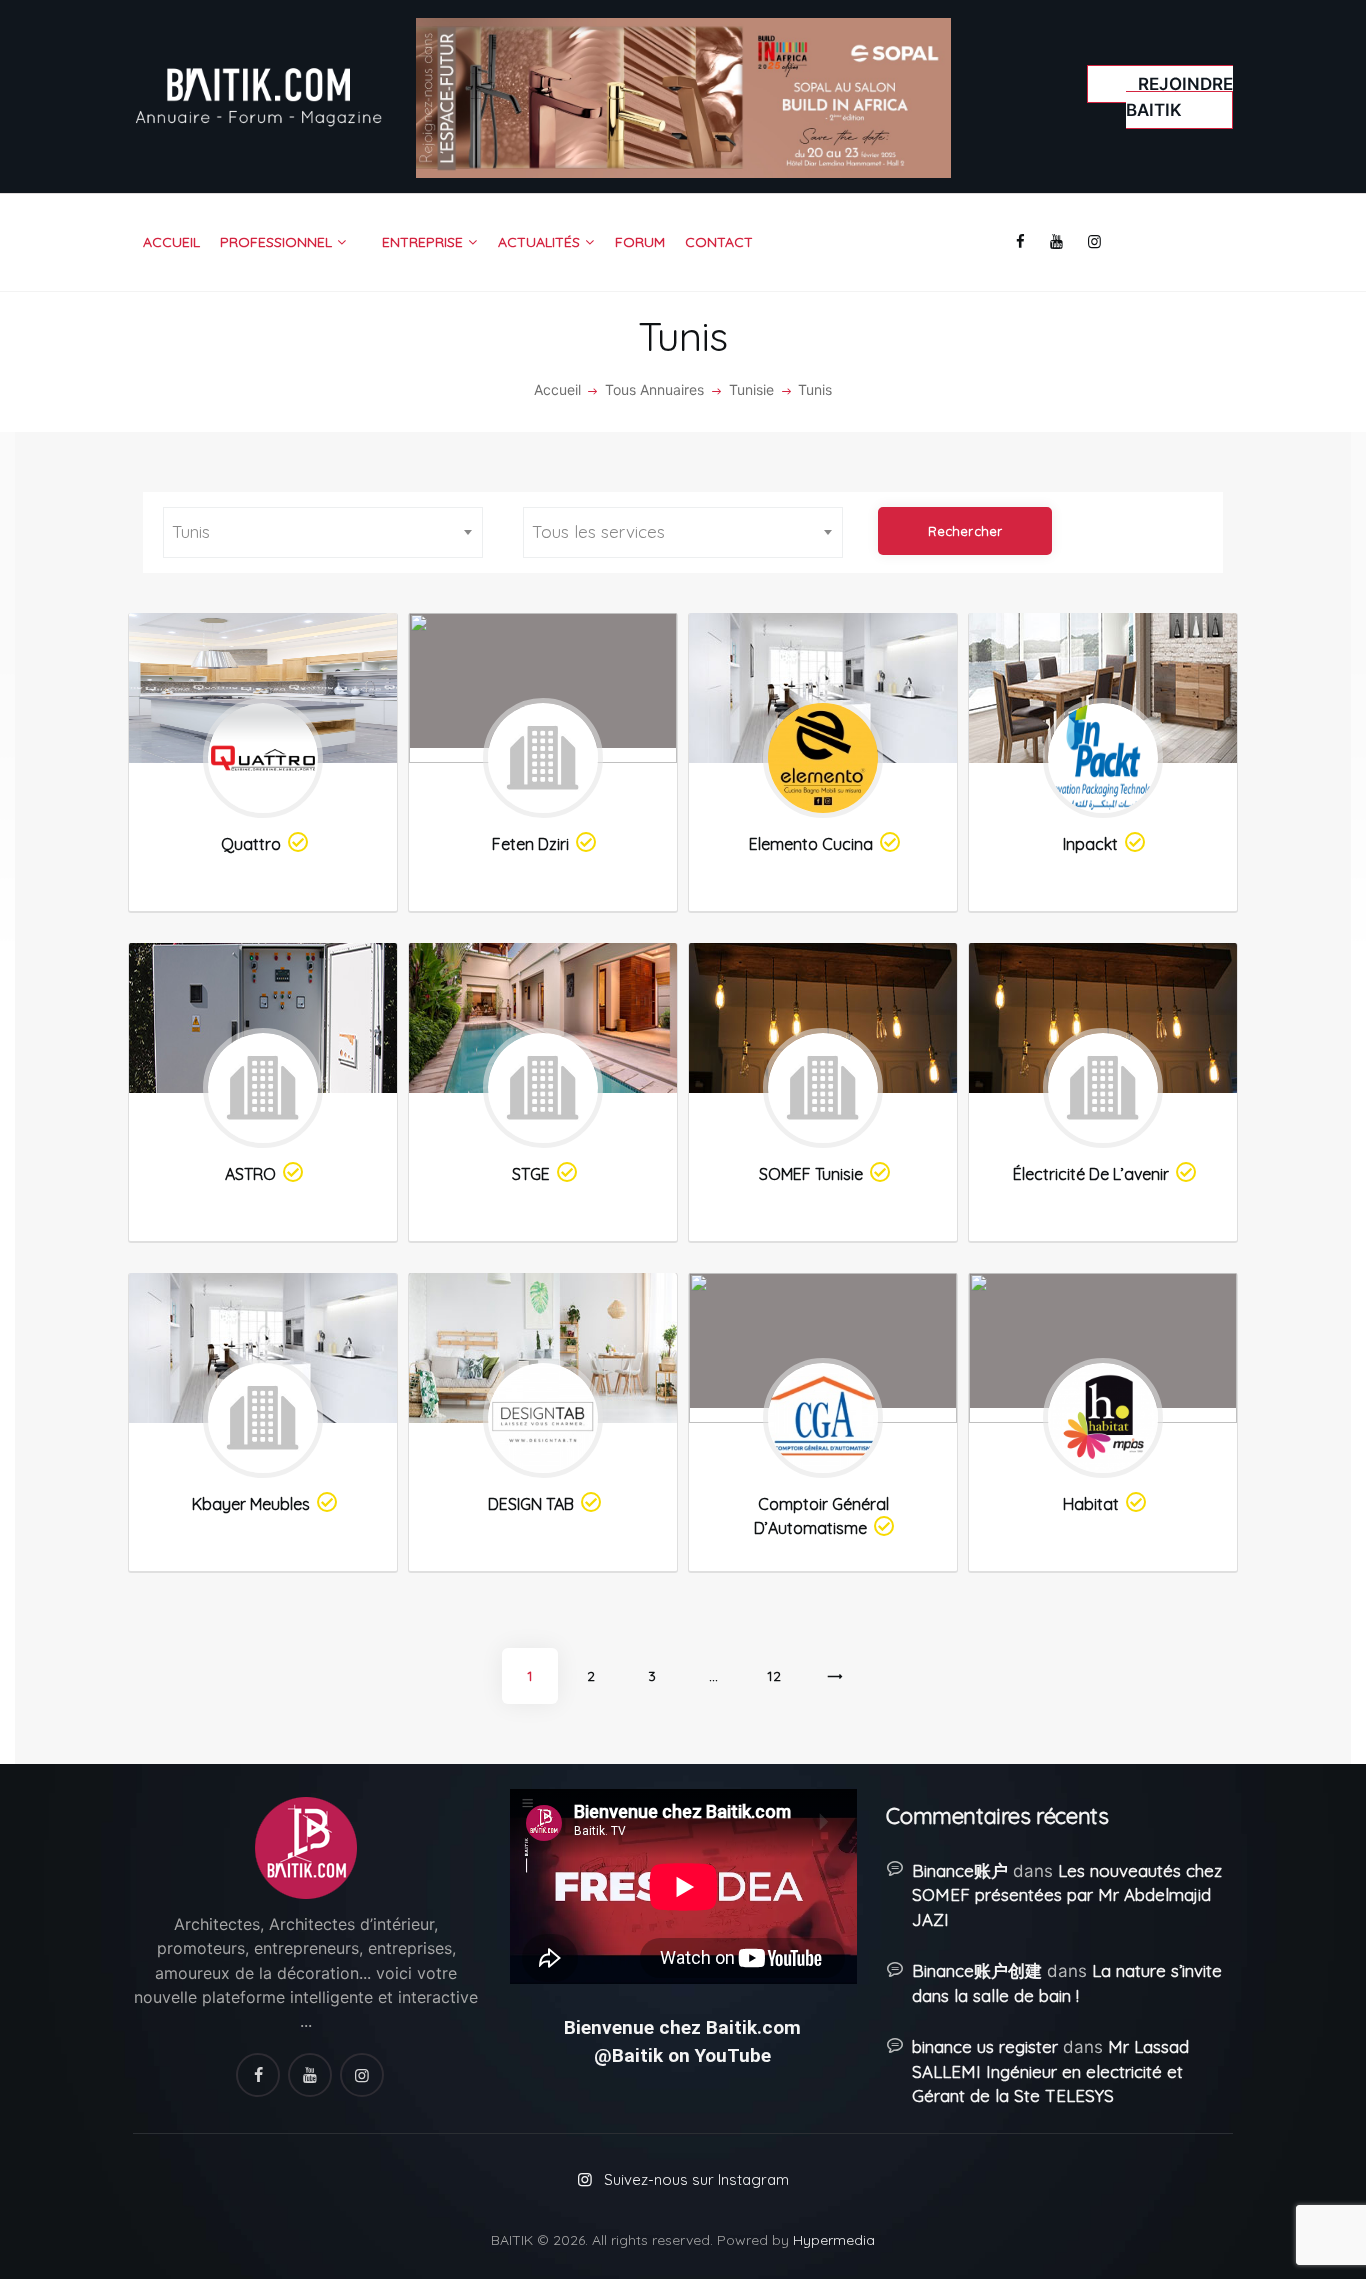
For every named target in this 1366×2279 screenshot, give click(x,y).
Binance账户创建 (977, 1970)
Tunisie (751, 389)
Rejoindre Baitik (1179, 97)
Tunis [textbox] (191, 531)
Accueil (557, 389)
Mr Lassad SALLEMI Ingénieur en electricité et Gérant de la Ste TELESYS (1050, 2071)
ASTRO (250, 1174)
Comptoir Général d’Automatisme (821, 1516)
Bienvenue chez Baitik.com (682, 2027)
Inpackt (1090, 844)
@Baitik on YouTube (682, 2055)
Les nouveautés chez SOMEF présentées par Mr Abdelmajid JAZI (1067, 1895)
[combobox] (323, 532)
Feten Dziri (530, 844)
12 (774, 1676)
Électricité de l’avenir (1091, 1174)
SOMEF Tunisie (811, 1174)
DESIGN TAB (531, 1504)
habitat (1091, 1504)
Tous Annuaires (654, 389)
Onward (836, 1685)
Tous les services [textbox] (598, 531)
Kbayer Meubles (251, 1504)
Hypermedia (834, 2240)
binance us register (985, 2046)
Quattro (251, 844)
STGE (531, 1174)
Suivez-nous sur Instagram (696, 2179)
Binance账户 (960, 1870)
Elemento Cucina (811, 844)
